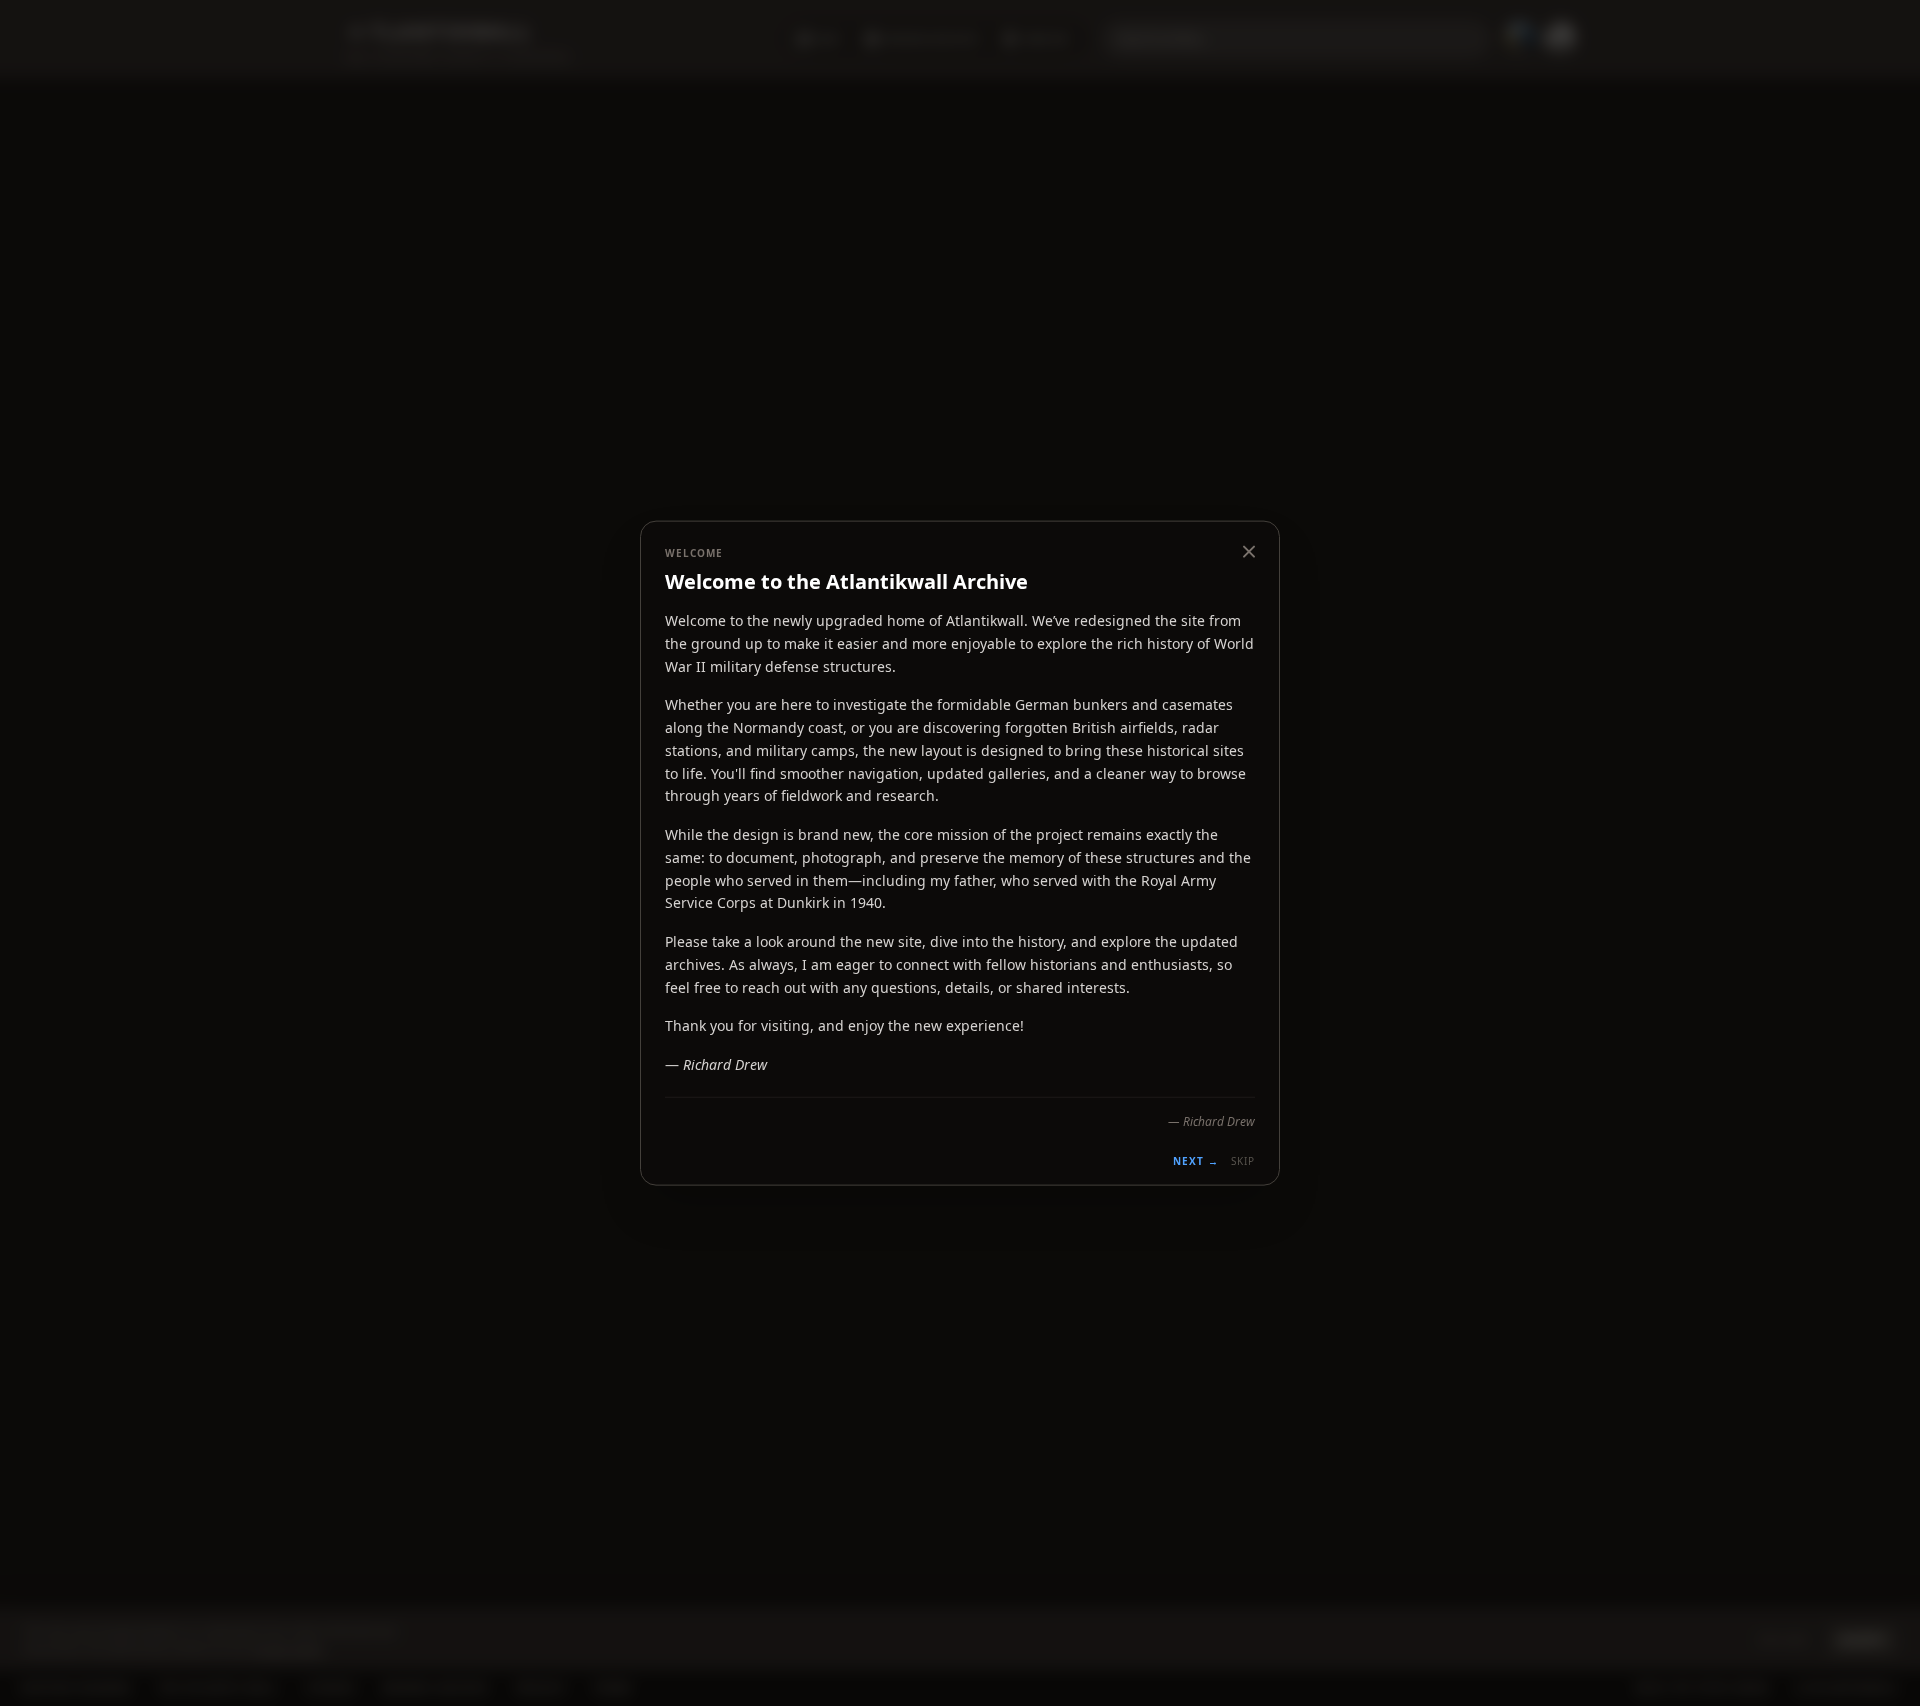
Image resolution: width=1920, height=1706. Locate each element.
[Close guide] (1249, 552)
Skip (1243, 1160)
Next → (1196, 1160)
